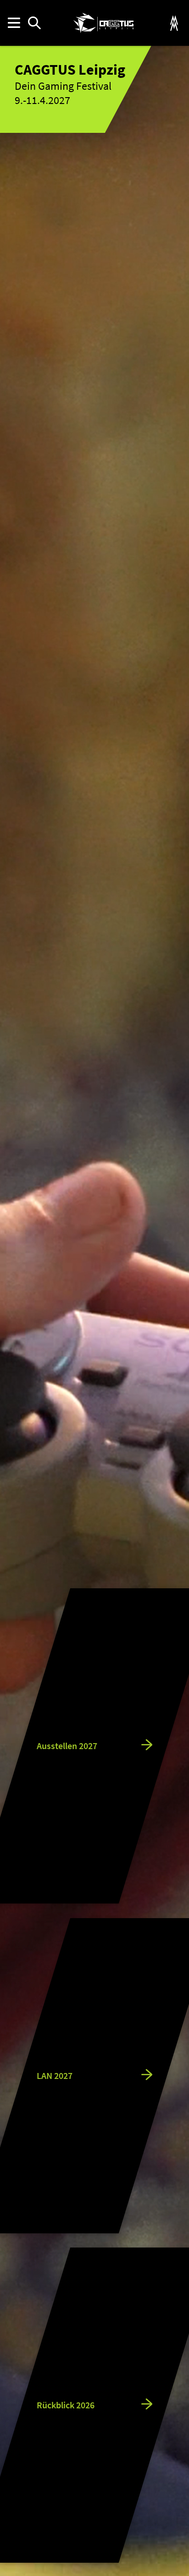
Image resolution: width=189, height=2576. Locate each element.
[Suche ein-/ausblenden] (34, 23)
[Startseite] (103, 23)
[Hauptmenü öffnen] (14, 23)
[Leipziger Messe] (174, 23)
